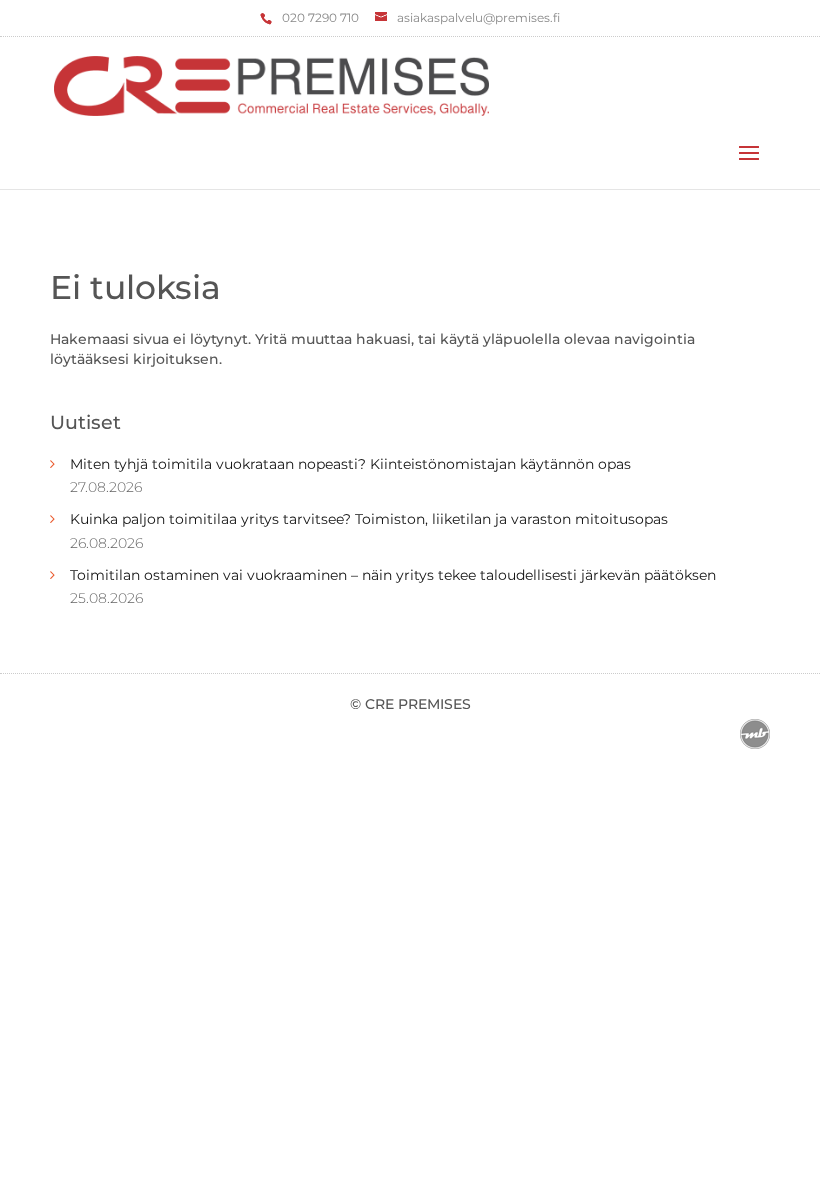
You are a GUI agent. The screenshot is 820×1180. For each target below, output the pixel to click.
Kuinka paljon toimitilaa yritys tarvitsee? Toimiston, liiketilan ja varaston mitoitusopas (369, 519)
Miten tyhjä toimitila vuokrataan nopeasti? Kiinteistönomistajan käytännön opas (350, 464)
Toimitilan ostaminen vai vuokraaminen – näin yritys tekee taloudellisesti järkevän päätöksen (393, 575)
